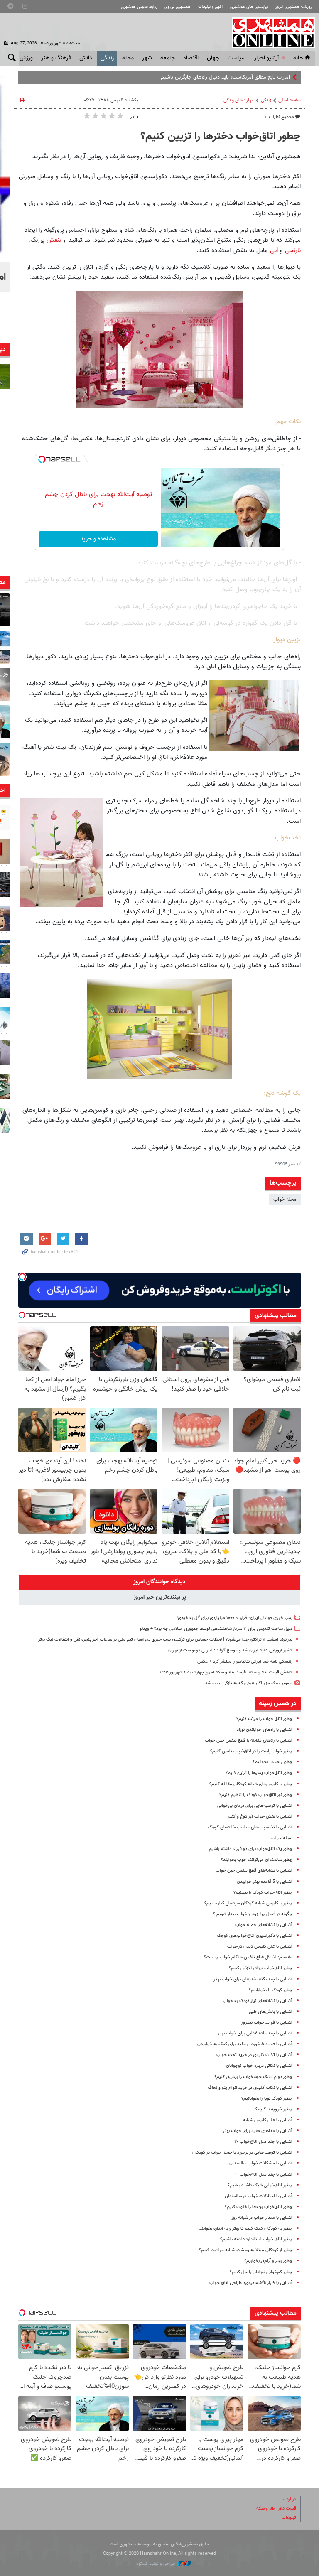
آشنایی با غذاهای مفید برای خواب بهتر (258, 2131)
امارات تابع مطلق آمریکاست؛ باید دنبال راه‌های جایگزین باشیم (225, 77)
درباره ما (289, 2499)
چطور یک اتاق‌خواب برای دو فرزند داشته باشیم (251, 1849)
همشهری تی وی (178, 7)
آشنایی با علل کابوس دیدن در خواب (260, 1947)
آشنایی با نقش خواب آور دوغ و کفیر (260, 1817)
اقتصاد (191, 58)
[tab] (159, 1582)
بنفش (54, 240)
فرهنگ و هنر (56, 58)
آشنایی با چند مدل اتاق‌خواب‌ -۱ (264, 2175)
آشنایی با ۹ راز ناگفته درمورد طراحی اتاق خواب (251, 2283)
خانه (298, 58)
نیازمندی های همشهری (249, 7)
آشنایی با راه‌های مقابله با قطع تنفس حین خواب (249, 1741)
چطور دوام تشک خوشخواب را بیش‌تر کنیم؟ (253, 2077)
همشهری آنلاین (269, 32)
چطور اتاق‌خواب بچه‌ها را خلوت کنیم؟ (259, 2207)
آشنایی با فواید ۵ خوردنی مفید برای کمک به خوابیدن (245, 2044)
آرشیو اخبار (266, 58)
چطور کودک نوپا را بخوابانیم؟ (267, 2099)
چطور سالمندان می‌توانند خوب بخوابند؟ (257, 1860)
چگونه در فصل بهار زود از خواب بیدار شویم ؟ (253, 1914)
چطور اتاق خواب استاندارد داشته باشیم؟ (256, 2239)
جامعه (168, 58)
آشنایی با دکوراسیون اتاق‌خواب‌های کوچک (255, 1936)
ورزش (26, 58)
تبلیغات (289, 2518)
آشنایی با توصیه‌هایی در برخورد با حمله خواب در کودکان (242, 2153)
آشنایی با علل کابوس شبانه (268, 2120)
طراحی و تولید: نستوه (156, 2564)
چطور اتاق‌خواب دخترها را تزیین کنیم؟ (221, 137)
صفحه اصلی (290, 100)
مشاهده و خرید (98, 539)
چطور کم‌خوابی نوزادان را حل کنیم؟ (261, 2272)
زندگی (107, 58)
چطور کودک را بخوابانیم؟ (271, 1990)
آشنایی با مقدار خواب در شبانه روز (262, 2218)
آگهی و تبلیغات (211, 7)
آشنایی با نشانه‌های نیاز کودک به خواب (258, 2001)
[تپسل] (42, 459)
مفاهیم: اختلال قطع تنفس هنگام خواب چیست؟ (248, 1957)
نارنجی (293, 250)
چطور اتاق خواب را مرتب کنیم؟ (264, 1719)
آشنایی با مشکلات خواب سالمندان (261, 2163)
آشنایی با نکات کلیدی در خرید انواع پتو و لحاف (250, 2088)
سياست (237, 58)
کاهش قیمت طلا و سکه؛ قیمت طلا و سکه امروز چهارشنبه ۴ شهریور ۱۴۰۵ (226, 1672)
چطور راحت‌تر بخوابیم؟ (272, 1762)
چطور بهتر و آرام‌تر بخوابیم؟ (268, 2261)
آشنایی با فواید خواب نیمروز (267, 2023)
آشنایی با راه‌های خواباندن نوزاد (265, 1730)
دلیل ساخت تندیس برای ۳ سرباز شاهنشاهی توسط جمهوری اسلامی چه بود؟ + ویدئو (216, 1629)
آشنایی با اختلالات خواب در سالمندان (259, 2196)
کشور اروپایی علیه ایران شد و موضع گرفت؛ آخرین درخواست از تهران (230, 1650)
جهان (213, 58)
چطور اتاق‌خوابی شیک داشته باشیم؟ (260, 2185)
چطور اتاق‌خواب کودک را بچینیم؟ (263, 1893)
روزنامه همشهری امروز (294, 7)
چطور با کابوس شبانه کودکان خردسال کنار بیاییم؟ (248, 1903)
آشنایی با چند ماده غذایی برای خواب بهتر (255, 2033)
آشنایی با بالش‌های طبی (271, 2012)
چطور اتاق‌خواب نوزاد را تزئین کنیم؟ (261, 1968)
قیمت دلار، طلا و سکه (276, 2509)
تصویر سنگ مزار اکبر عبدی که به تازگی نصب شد (249, 1683)
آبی (274, 250)
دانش (86, 58)
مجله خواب (285, 1200)
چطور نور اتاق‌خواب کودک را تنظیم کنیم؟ (256, 1795)
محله (128, 58)
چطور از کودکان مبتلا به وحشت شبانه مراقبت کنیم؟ (246, 2250)
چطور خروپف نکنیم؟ (274, 2109)
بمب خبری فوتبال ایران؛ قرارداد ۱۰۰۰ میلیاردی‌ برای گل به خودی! (234, 1618)
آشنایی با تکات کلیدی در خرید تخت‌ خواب (254, 2055)
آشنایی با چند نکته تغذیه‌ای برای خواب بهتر (253, 1979)
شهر (147, 58)
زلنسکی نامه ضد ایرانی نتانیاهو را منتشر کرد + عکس (245, 1662)
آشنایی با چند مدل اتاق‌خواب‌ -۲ (263, 2142)
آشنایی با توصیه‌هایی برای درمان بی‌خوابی (255, 1806)
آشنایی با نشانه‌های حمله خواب (264, 1925)
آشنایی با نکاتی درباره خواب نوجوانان (259, 2066)
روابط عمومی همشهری (139, 7)
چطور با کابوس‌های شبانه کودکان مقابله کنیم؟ (251, 1784)
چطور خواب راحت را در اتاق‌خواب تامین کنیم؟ (251, 1751)
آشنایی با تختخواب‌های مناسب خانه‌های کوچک (250, 1827)
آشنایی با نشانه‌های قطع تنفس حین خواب (254, 1871)
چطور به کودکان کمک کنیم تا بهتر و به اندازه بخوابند (246, 2229)
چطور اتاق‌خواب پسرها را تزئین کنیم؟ (259, 1773)
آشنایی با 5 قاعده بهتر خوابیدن (265, 1882)
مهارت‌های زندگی (239, 100)
